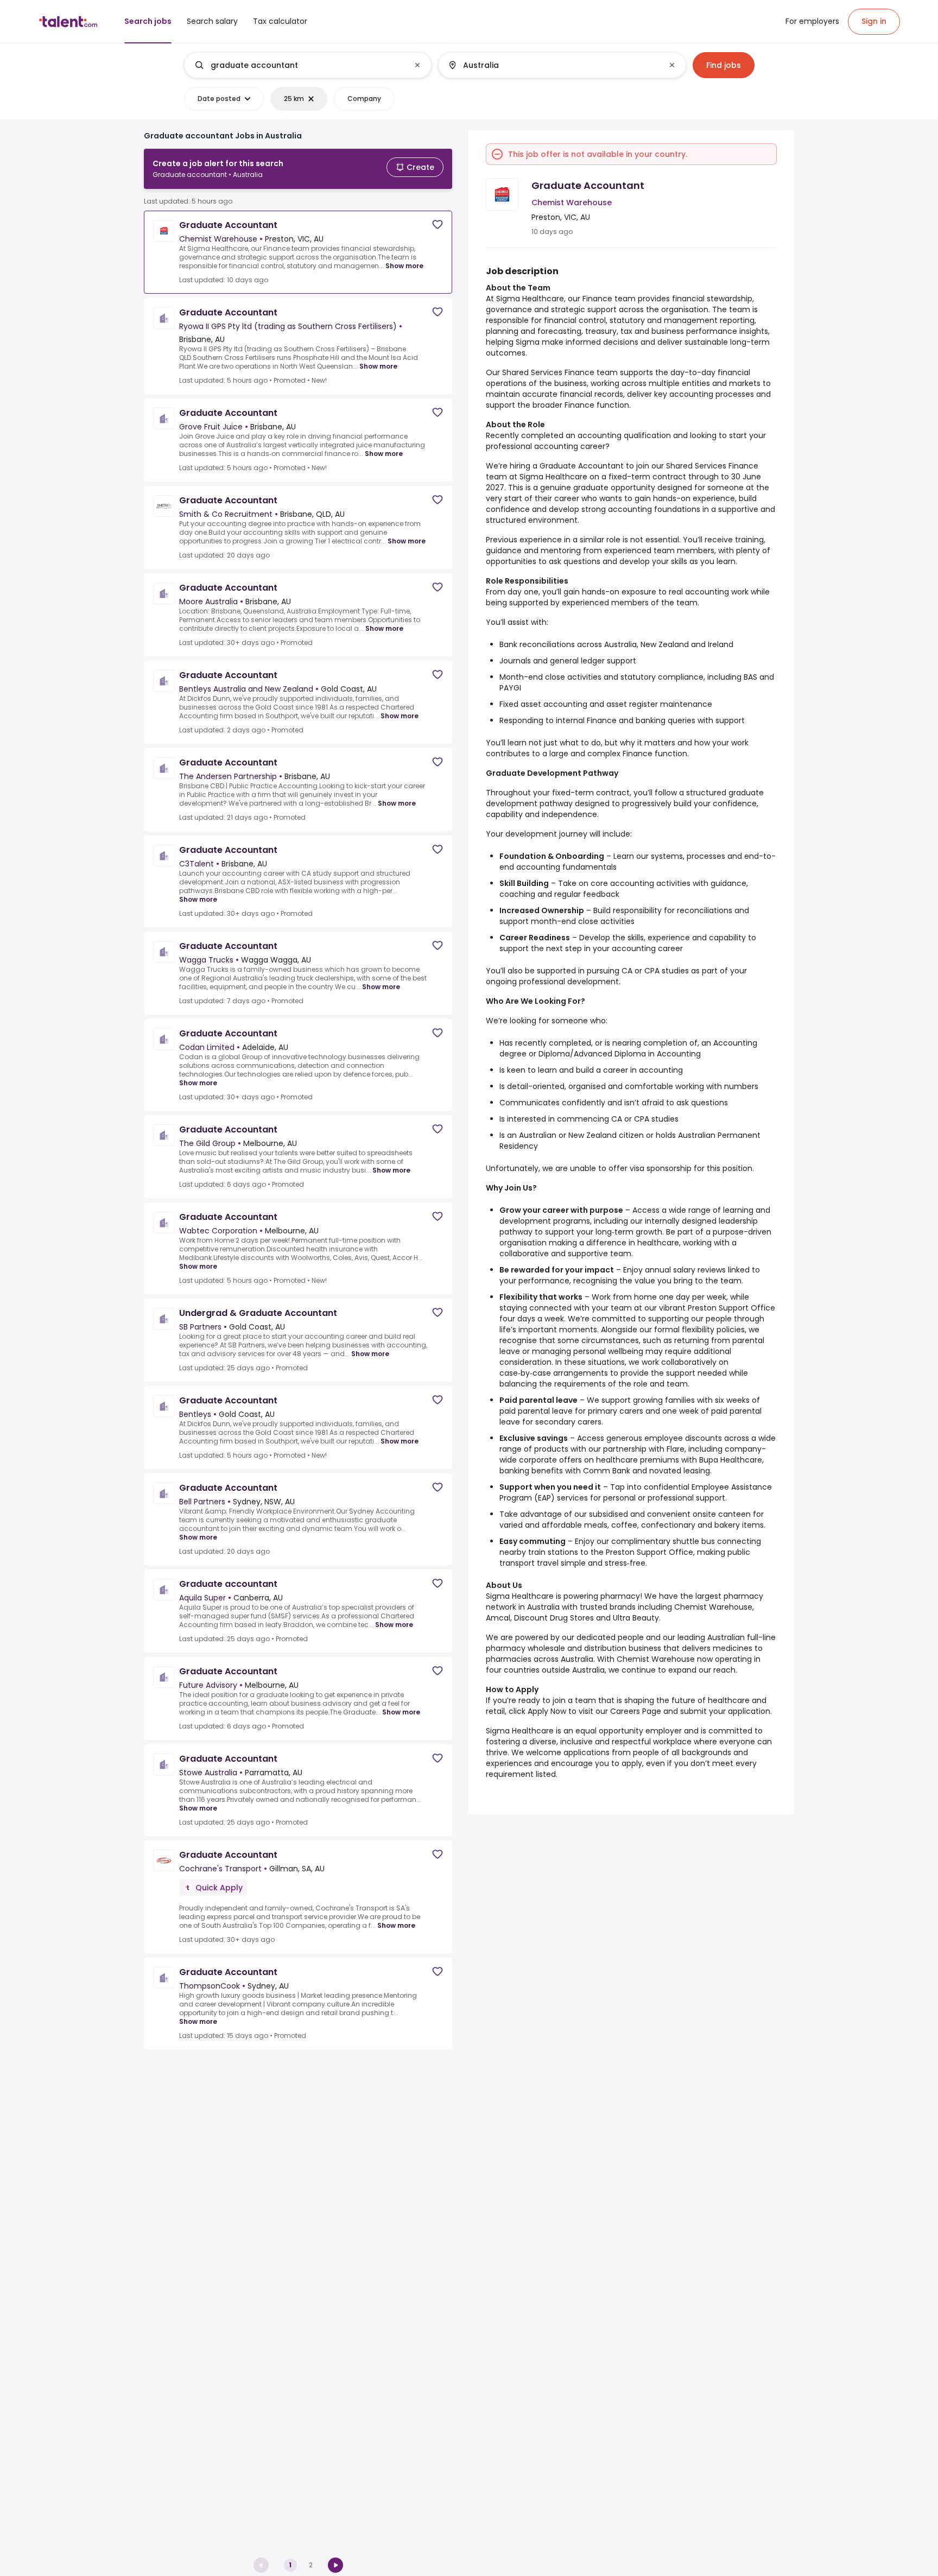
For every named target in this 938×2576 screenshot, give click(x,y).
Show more (404, 266)
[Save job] (438, 224)
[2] (335, 2565)
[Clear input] (417, 65)
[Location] (553, 65)
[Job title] (299, 65)
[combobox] (307, 65)
